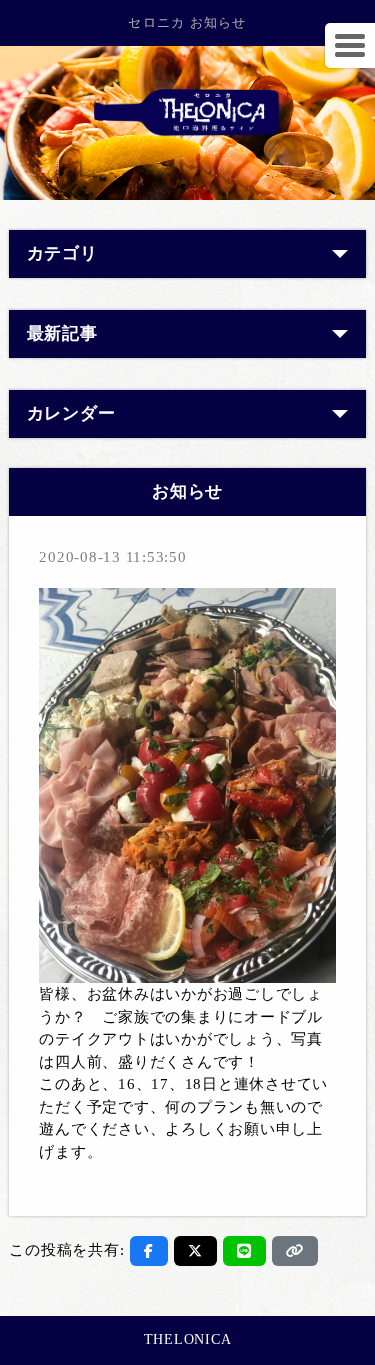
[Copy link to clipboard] (295, 1251)
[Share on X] (195, 1251)
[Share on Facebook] (149, 1251)
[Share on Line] (244, 1251)
